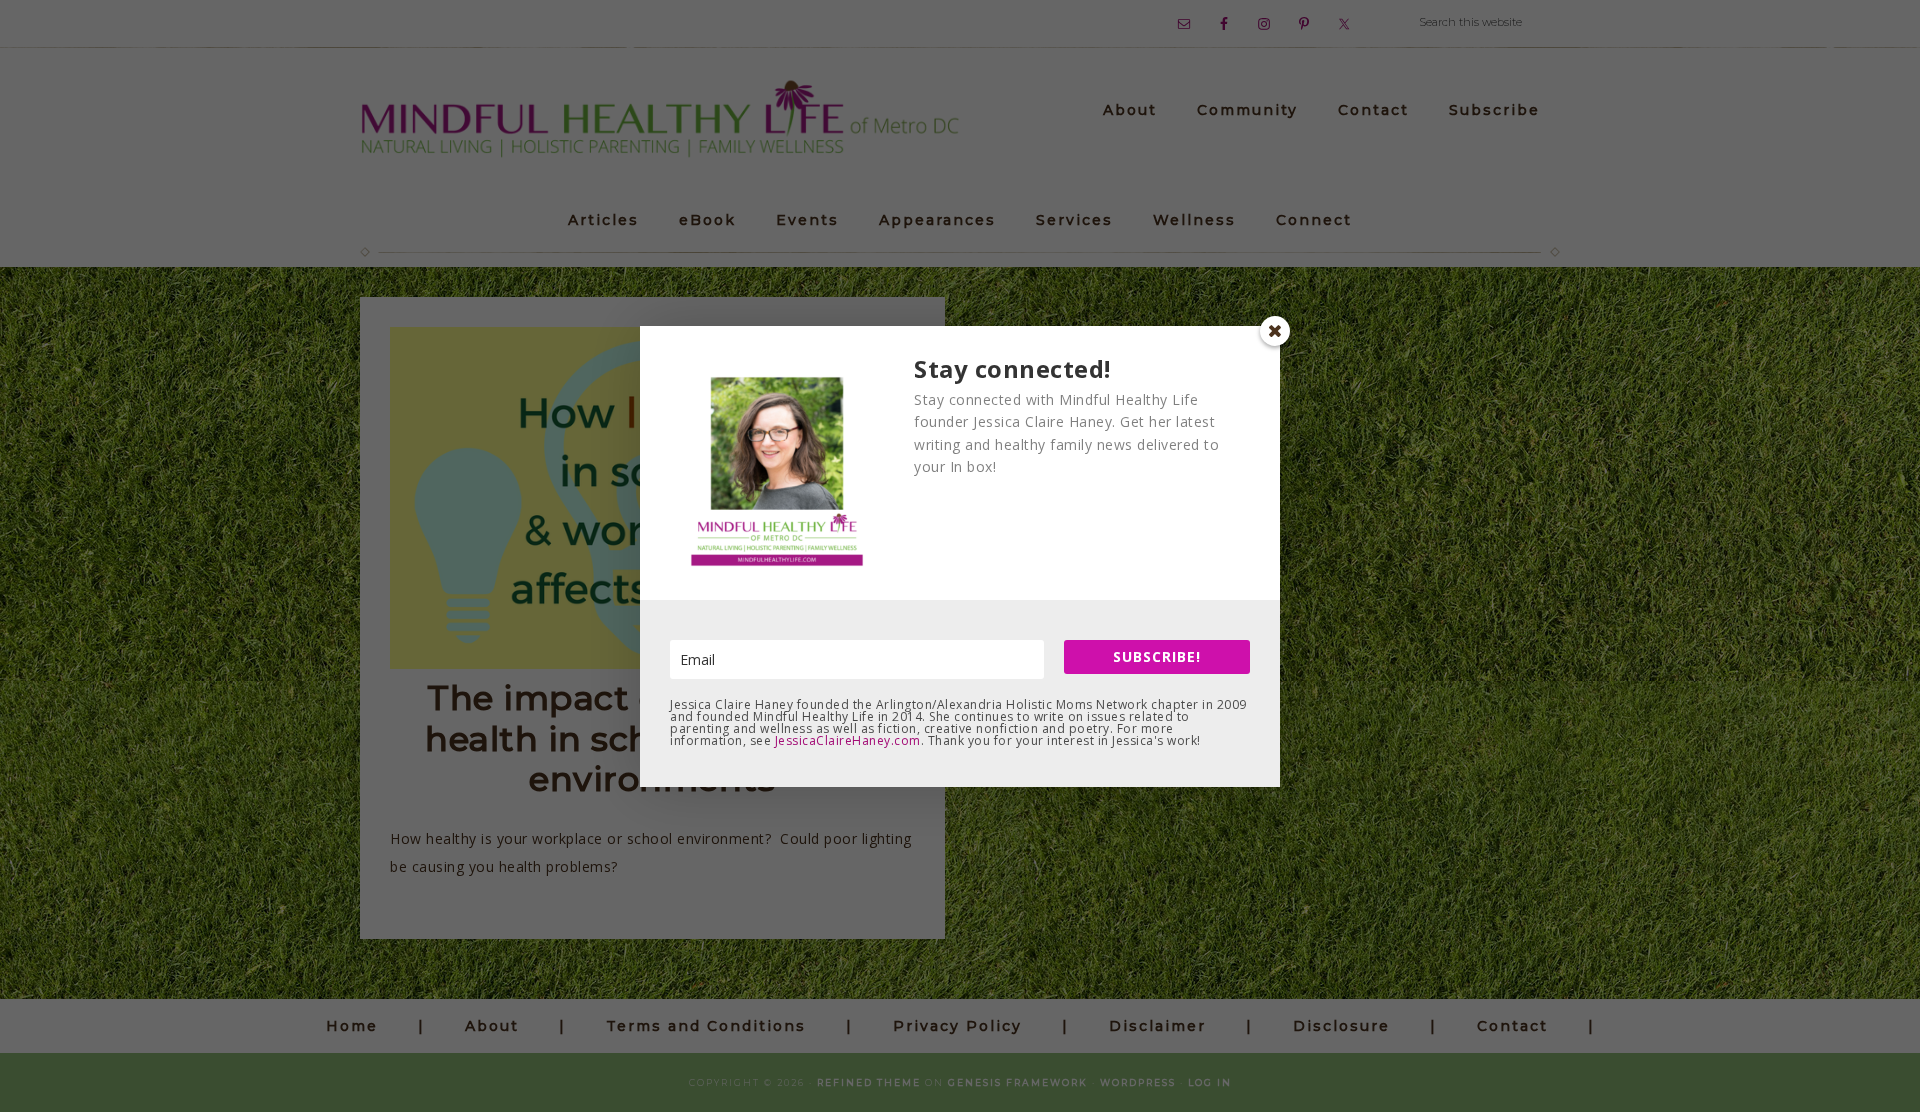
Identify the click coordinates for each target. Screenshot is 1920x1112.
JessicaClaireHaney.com (848, 740)
